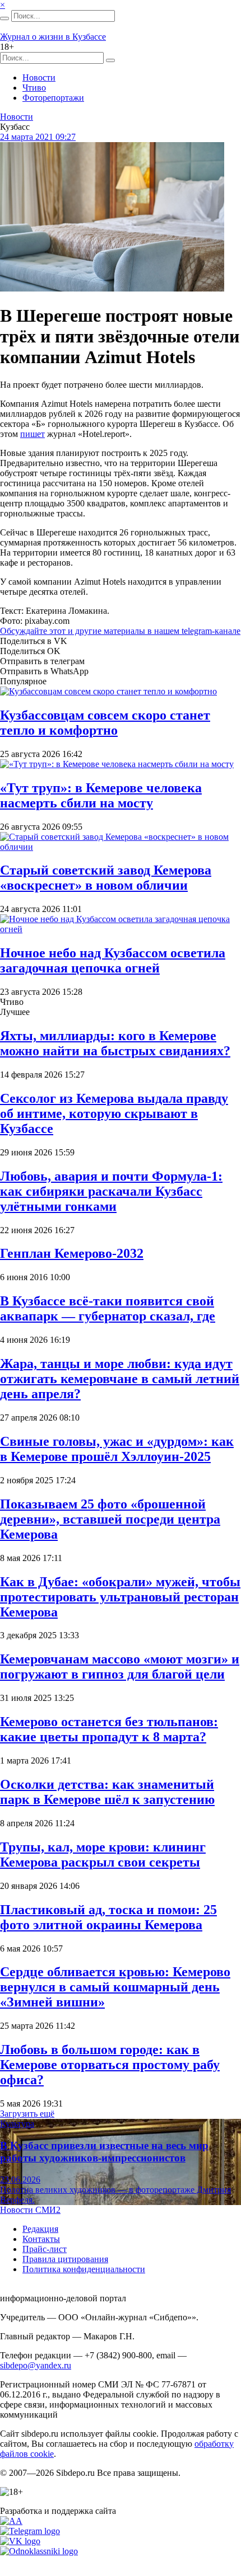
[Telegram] (30, 2531)
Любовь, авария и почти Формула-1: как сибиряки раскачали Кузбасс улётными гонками (111, 1191)
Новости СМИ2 (30, 2210)
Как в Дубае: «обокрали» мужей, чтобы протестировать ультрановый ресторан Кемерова (120, 1597)
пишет (33, 434)
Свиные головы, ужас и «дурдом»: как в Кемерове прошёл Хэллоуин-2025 (117, 1449)
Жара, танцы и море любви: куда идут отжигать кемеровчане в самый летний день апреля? (120, 1379)
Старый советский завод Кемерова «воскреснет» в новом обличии (106, 878)
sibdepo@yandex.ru (36, 2365)
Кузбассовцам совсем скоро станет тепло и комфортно (105, 723)
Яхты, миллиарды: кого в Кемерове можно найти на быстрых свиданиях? (115, 1043)
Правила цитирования (65, 2259)
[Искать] (4, 18)
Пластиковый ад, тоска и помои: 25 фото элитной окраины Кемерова (108, 1917)
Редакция (40, 2229)
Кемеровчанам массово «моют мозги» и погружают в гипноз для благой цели (120, 1667)
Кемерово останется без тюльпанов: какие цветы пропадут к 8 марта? (109, 1729)
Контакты (41, 2239)
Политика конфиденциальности (84, 2269)
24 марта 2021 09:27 (38, 137)
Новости (39, 77)
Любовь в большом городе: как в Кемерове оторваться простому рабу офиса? (110, 2065)
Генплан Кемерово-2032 (72, 1253)
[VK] (20, 2541)
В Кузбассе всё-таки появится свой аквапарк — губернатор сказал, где (108, 1308)
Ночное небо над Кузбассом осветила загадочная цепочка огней (113, 960)
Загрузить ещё (27, 2114)
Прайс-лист (45, 2249)
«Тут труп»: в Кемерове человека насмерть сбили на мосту (101, 795)
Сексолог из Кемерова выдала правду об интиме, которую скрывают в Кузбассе (114, 1113)
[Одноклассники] (39, 2551)
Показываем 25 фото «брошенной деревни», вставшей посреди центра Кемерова (110, 1519)
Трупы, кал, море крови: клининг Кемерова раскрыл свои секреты (103, 1855)
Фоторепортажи (53, 98)
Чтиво (34, 88)
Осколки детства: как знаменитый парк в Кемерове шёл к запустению (107, 1792)
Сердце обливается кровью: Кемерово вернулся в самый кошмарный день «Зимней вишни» (115, 1987)
